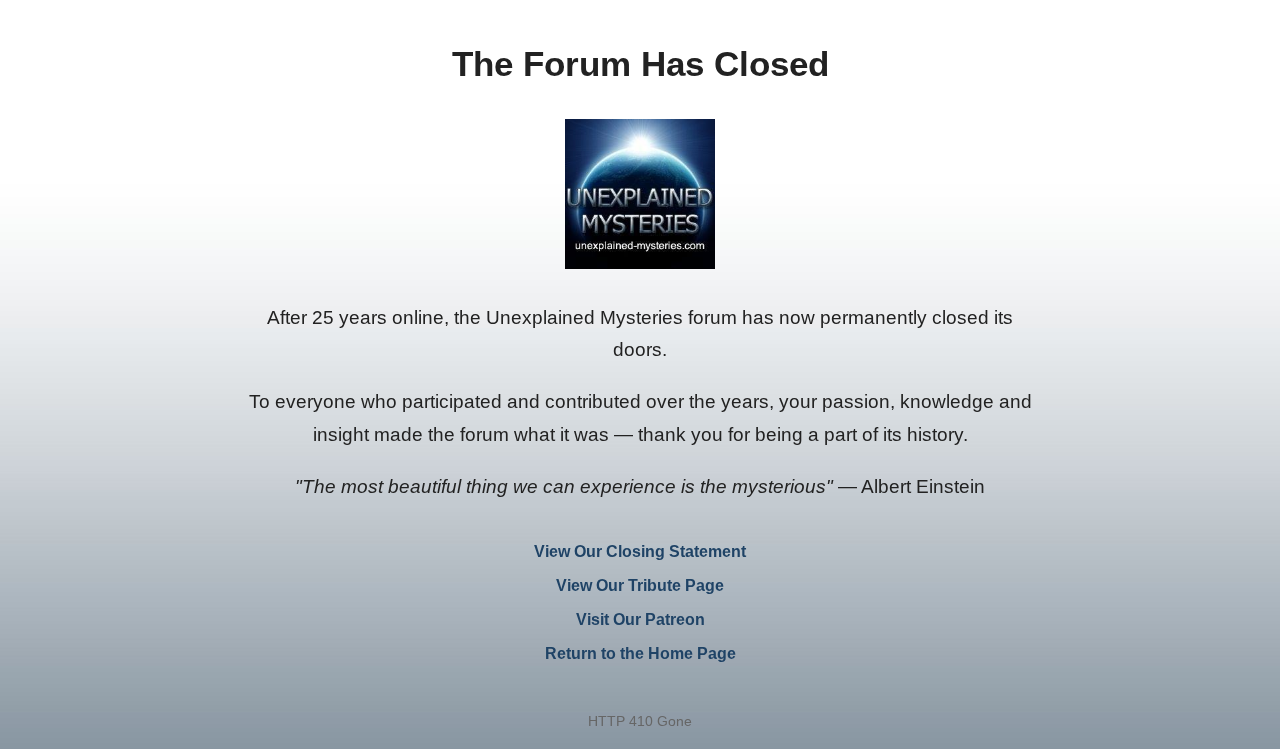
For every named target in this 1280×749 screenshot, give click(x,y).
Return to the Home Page (640, 653)
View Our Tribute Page (640, 585)
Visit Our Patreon (640, 619)
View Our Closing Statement (640, 551)
